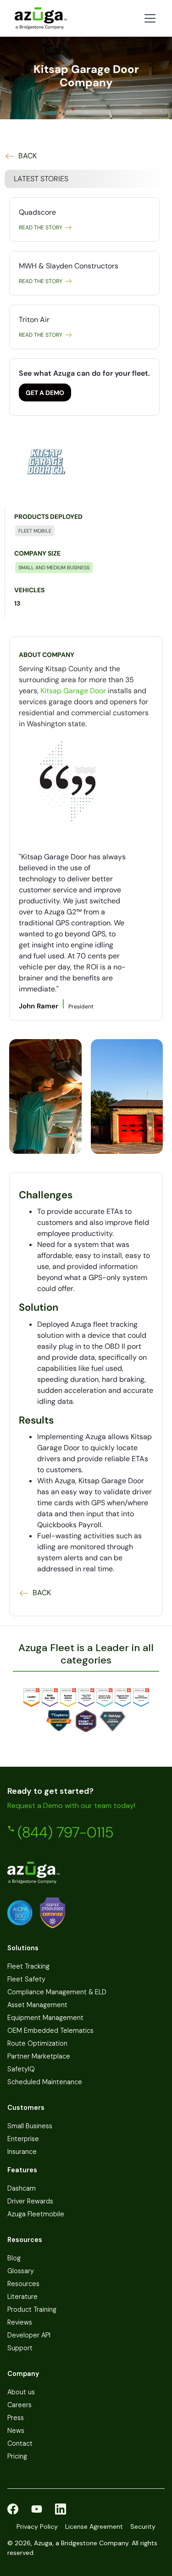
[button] (148, 18)
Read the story (41, 228)
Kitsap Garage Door (73, 691)
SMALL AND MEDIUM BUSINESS (54, 567)
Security (143, 2526)
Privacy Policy (37, 2526)
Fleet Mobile (35, 531)
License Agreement (94, 2526)
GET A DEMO (45, 393)
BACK (28, 156)
